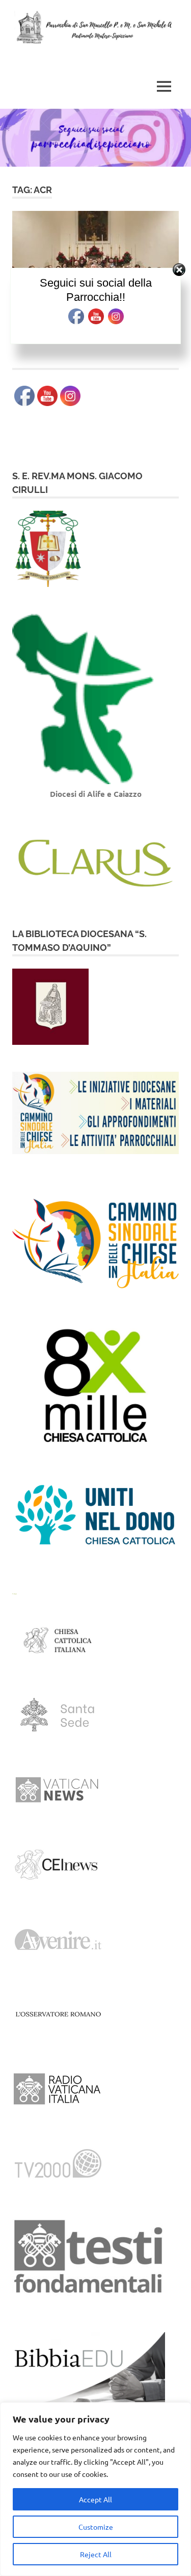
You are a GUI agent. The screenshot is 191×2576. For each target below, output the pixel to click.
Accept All (95, 2499)
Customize (96, 2527)
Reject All (96, 2554)
